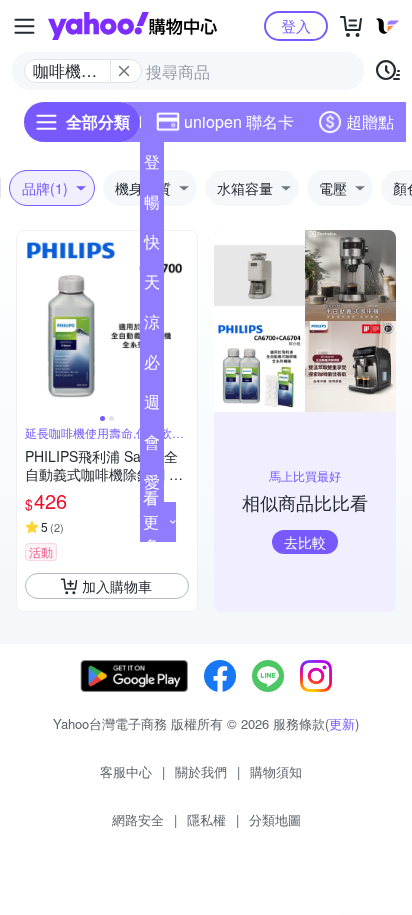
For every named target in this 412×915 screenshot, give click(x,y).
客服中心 (126, 771)
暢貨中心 (152, 206)
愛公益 (152, 486)
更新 (342, 723)
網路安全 (138, 819)
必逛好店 (152, 366)
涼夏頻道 (152, 326)
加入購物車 (117, 586)
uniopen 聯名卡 (239, 121)
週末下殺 (152, 406)
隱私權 (206, 819)
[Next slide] (184, 321)
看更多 (151, 521)
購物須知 (276, 771)
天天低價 (152, 286)
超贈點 (370, 121)
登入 (296, 25)
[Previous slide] (30, 321)
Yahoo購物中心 (132, 26)
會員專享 (152, 446)
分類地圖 (275, 819)
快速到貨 (152, 246)
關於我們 (201, 771)
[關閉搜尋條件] (124, 71)
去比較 (305, 542)
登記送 (152, 166)
